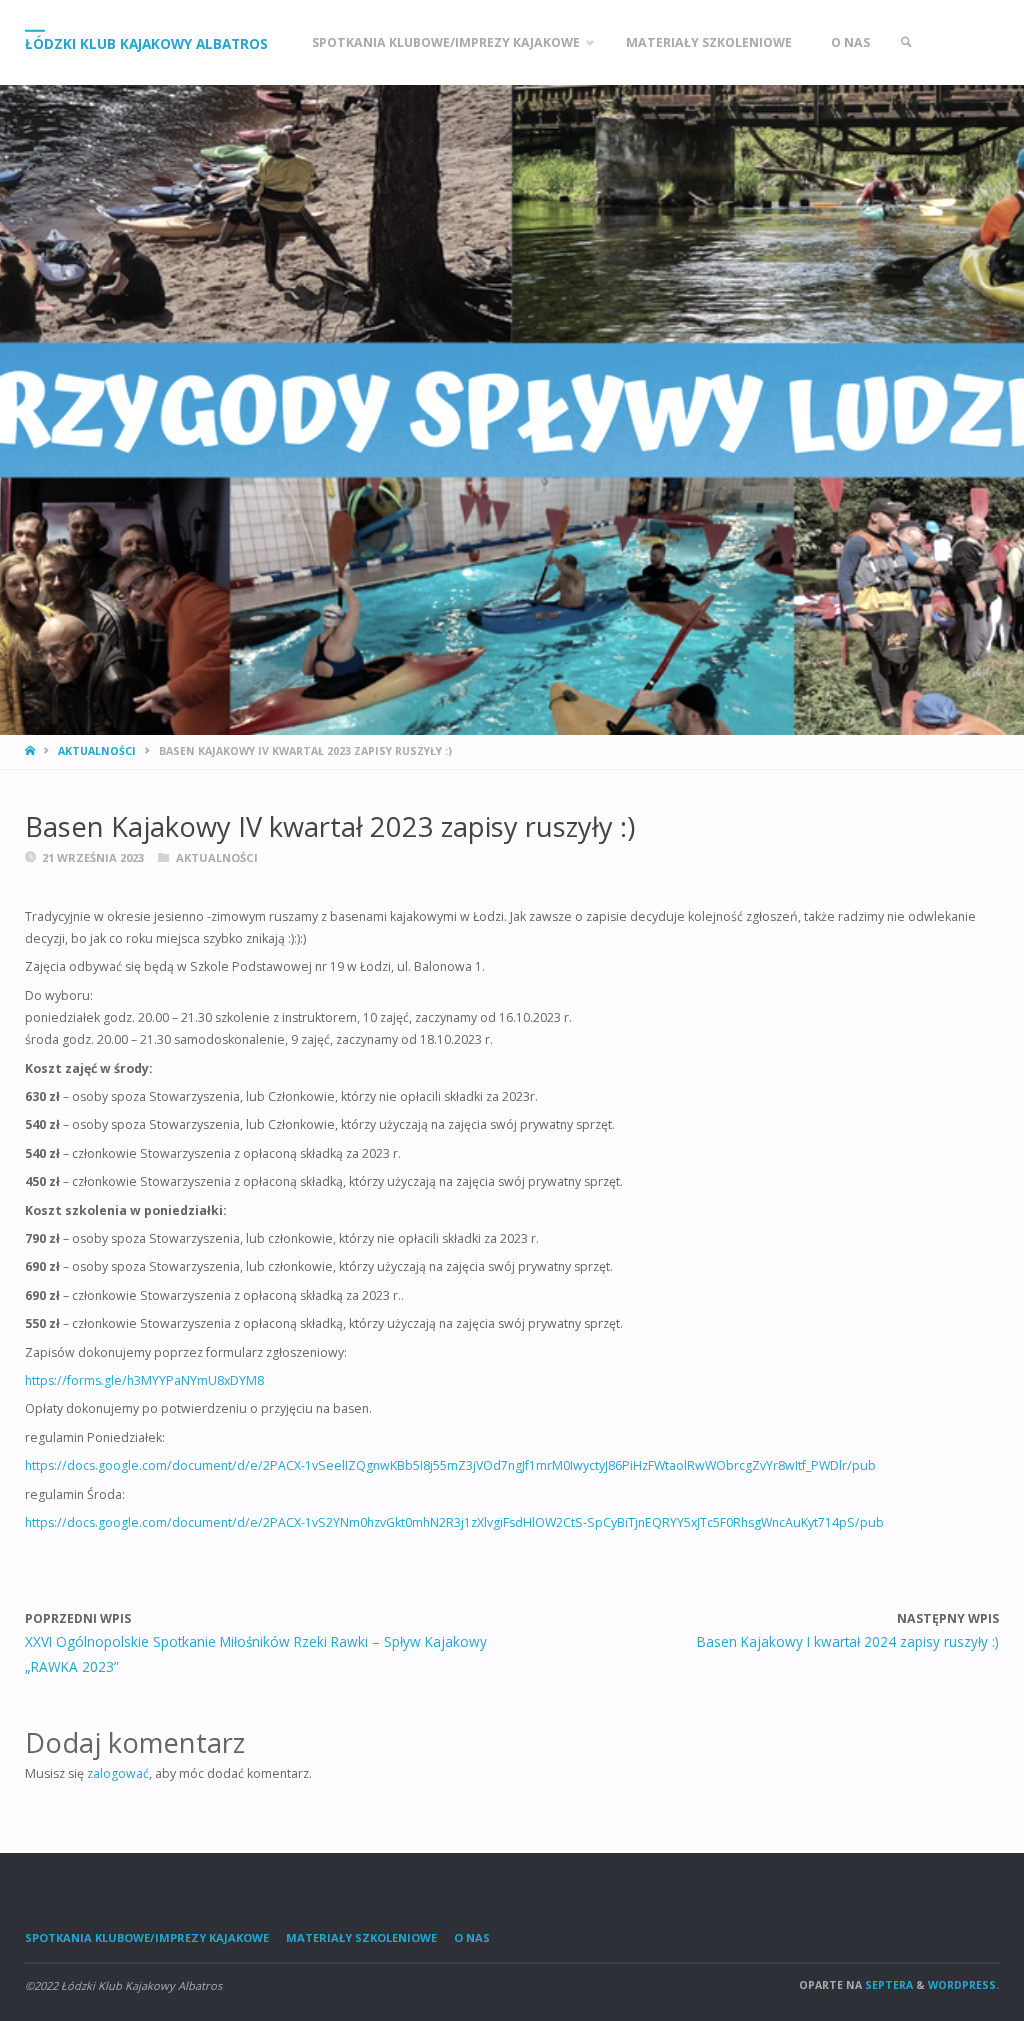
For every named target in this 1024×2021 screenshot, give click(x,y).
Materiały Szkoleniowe (361, 1937)
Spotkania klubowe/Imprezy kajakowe (147, 1937)
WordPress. (963, 1985)
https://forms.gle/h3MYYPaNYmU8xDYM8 (144, 1380)
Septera (887, 1985)
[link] (906, 42)
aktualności (97, 751)
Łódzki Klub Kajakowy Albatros (146, 42)
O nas (472, 1937)
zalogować (118, 1773)
